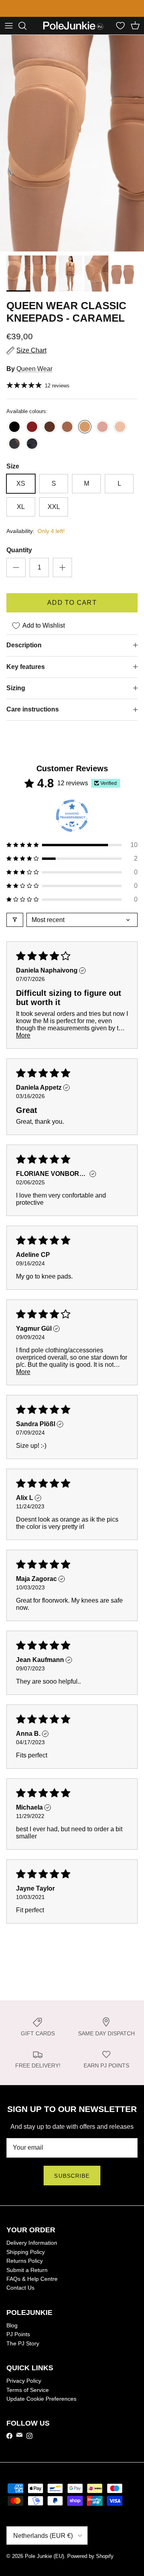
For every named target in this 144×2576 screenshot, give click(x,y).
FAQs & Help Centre (32, 2286)
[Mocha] (67, 435)
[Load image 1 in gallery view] (72, 150)
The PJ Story (23, 2351)
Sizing (16, 695)
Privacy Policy (24, 2388)
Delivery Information (32, 2250)
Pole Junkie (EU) (44, 2563)
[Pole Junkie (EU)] (73, 33)
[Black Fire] (14, 451)
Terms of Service (28, 2397)
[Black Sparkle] (32, 451)
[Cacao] (50, 435)
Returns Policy (25, 2268)
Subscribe (72, 2183)
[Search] (26, 33)
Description (24, 652)
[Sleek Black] (14, 435)
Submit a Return (27, 2277)
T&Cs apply (55, 15)
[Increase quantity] (62, 575)
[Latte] (120, 435)
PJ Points (18, 2341)
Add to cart (72, 610)
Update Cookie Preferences (41, 2406)
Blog (12, 2333)
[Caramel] (85, 435)
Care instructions (33, 716)
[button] (72, 852)
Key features (26, 674)
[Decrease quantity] (16, 575)
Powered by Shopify (90, 2563)
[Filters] (15, 927)
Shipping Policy (26, 2259)
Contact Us (20, 2295)
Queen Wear (34, 376)
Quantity (19, 557)
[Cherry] (32, 435)
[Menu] (9, 33)
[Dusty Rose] (102, 435)
